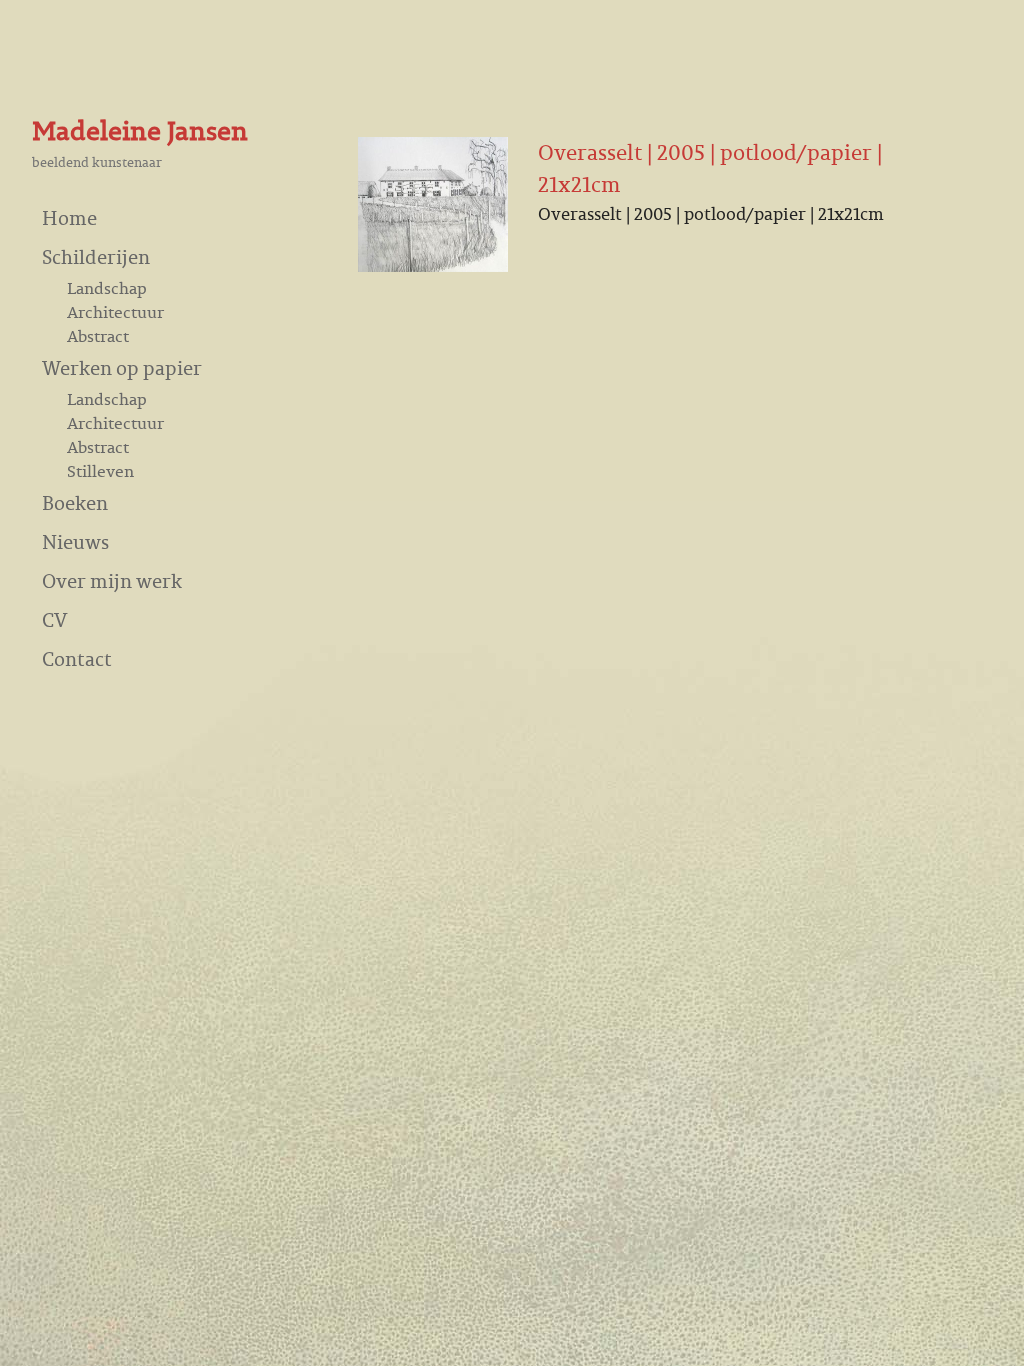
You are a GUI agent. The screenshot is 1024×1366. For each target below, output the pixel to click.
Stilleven (100, 471)
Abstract (98, 336)
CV (54, 619)
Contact (77, 658)
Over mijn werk (112, 580)
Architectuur (115, 312)
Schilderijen (96, 256)
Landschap (107, 288)
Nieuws (75, 541)
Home (69, 217)
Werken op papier (122, 367)
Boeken (75, 502)
